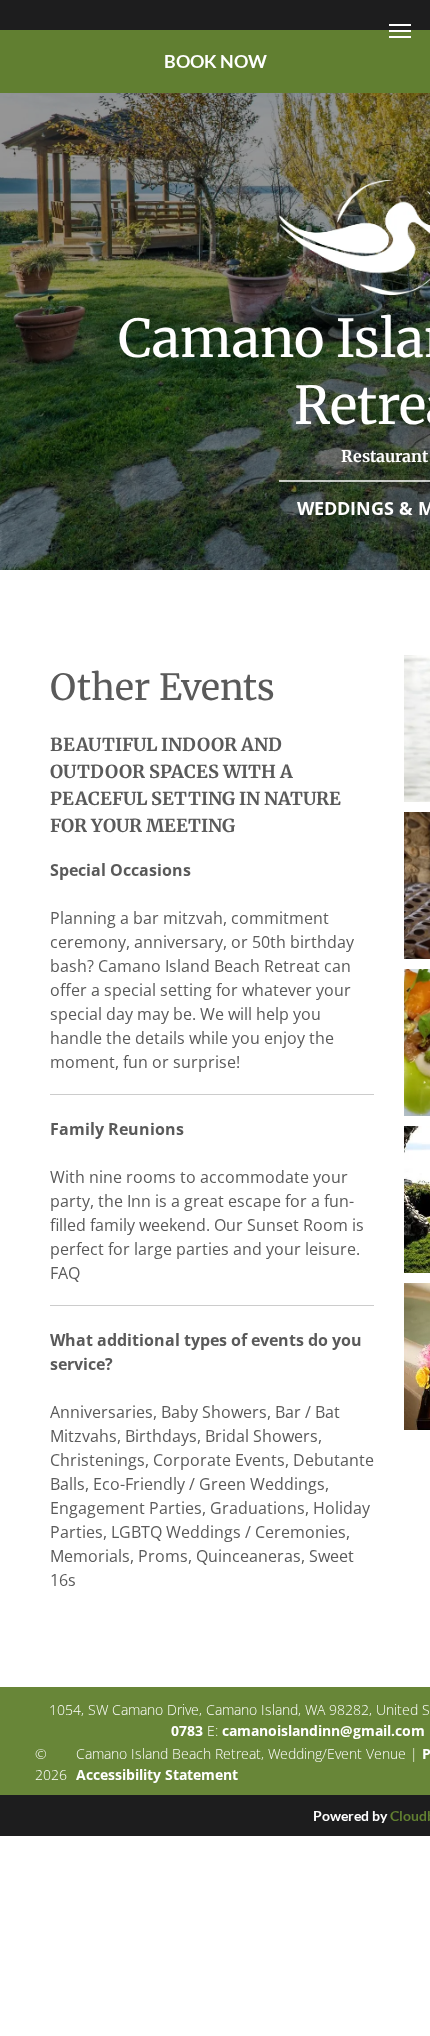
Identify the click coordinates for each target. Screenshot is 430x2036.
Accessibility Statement (157, 1774)
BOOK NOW (215, 61)
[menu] (400, 31)
